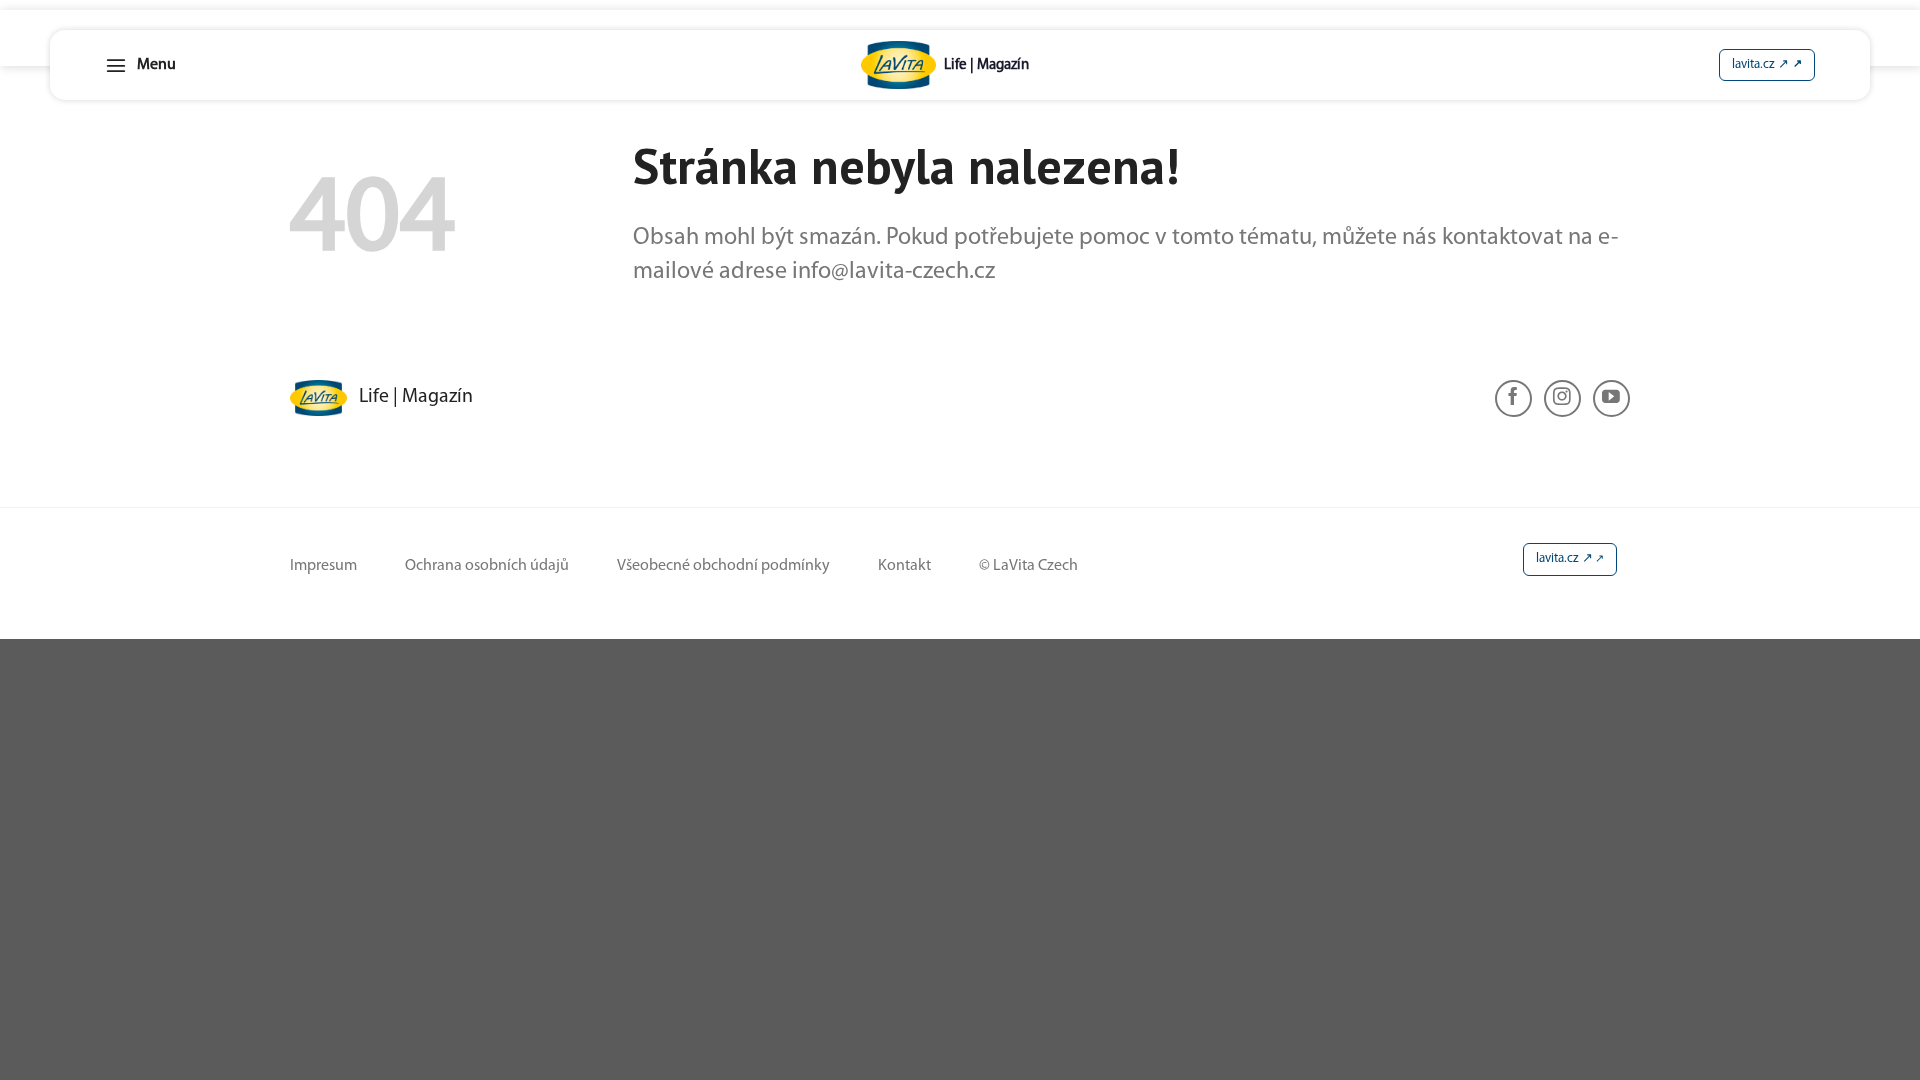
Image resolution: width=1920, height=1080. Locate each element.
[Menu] (140, 65)
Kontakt (904, 566)
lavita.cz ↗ (1564, 558)
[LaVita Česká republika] (945, 65)
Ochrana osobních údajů (487, 566)
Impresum (323, 566)
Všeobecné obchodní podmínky (723, 566)
